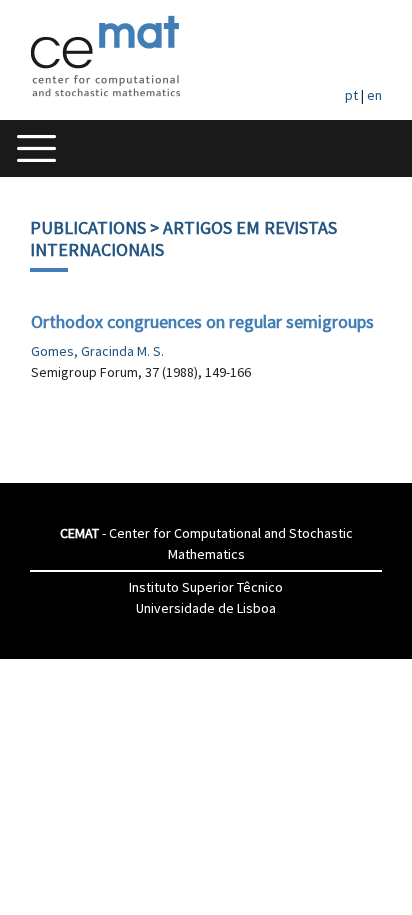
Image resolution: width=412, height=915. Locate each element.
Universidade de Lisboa (206, 608)
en (374, 95)
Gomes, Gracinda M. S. (97, 351)
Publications (88, 227)
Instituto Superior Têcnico (206, 587)
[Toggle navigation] (36, 148)
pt (351, 95)
